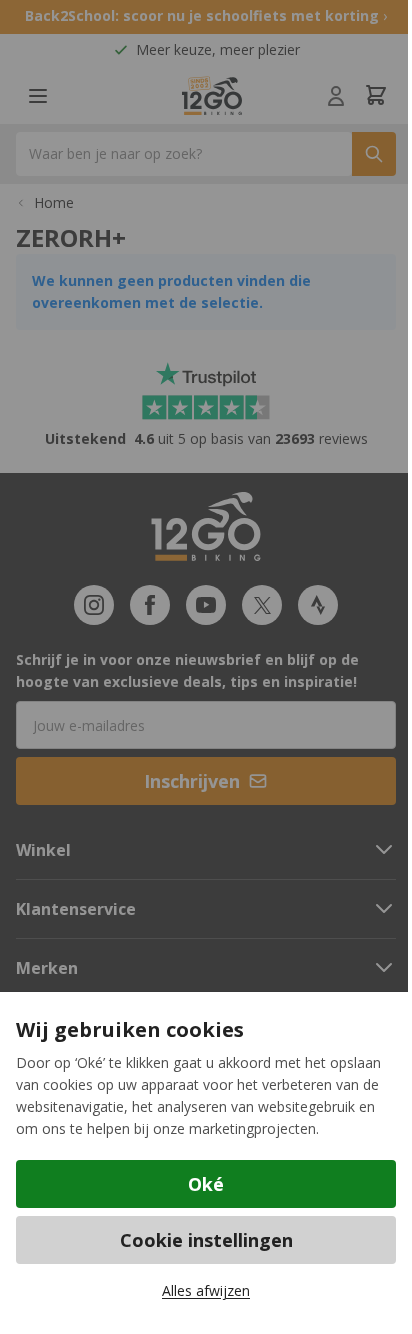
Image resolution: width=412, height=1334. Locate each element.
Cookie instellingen (206, 1240)
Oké (206, 1184)
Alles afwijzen (206, 1290)
